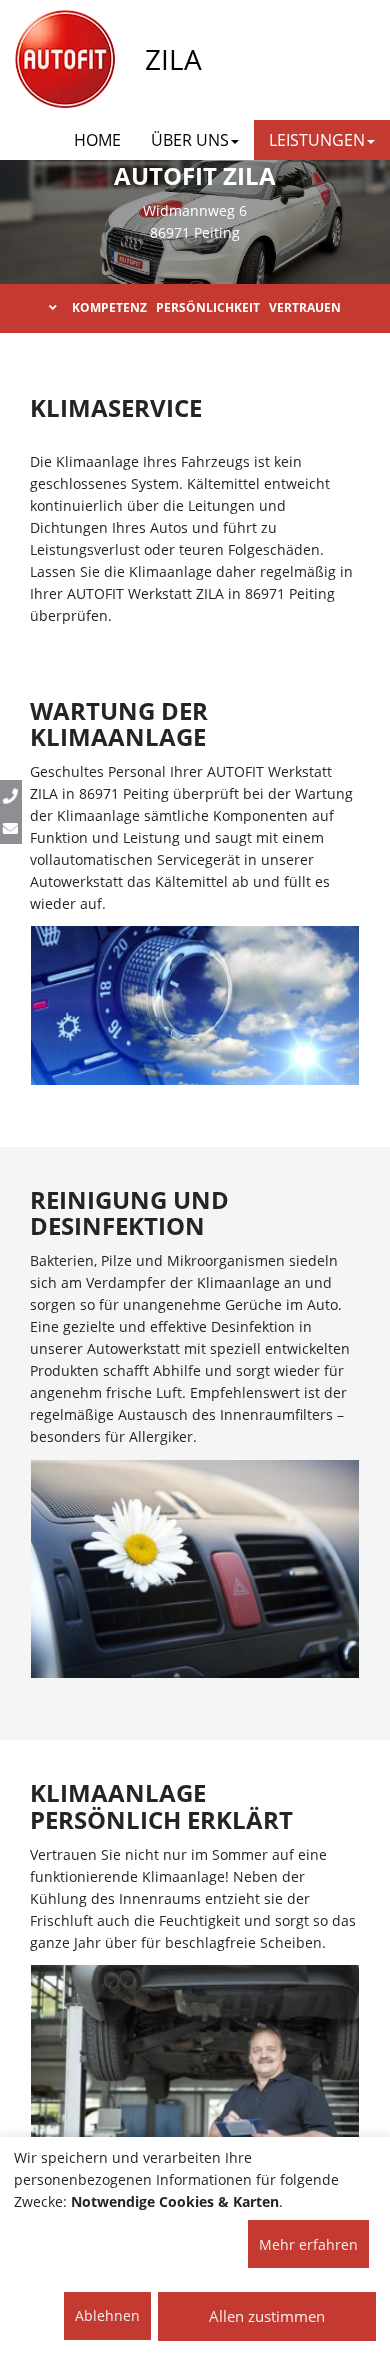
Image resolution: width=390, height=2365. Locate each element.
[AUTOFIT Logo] (65, 60)
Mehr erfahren (308, 2244)
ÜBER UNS (190, 140)
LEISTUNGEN (317, 140)
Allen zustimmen (267, 2316)
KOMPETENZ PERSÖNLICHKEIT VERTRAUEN (206, 307)
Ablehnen (107, 2315)
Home (97, 140)
